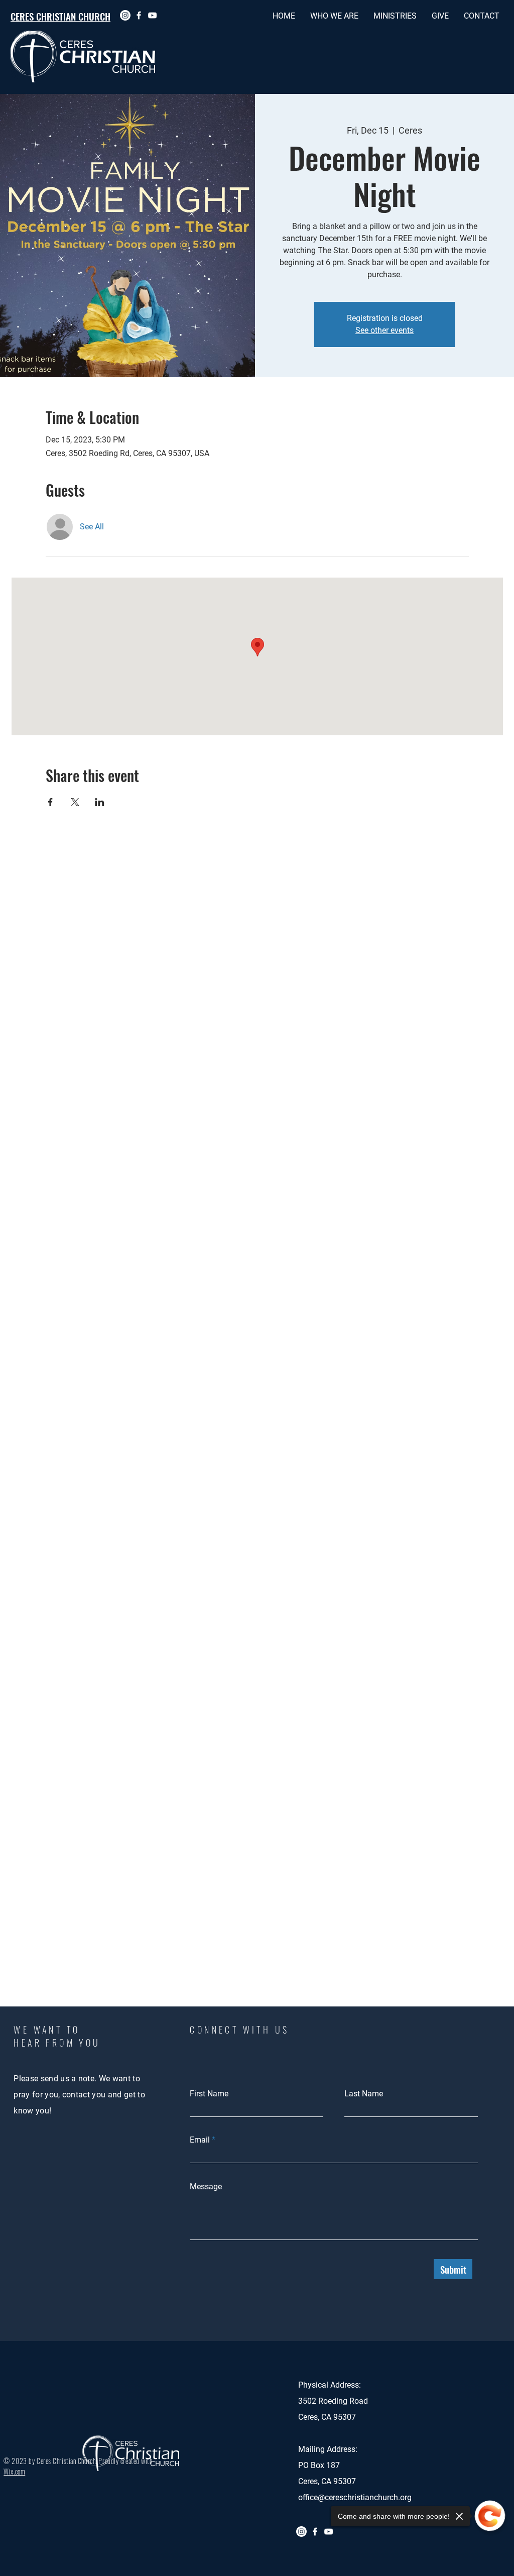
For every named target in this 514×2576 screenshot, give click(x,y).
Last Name (364, 2094)
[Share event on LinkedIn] (100, 802)
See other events (384, 330)
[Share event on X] (75, 802)
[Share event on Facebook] (50, 802)
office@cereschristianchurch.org (355, 2497)
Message (206, 2187)
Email (200, 2140)
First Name (209, 2094)
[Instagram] (125, 15)
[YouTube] (152, 15)
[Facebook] (139, 15)
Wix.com (14, 2471)
